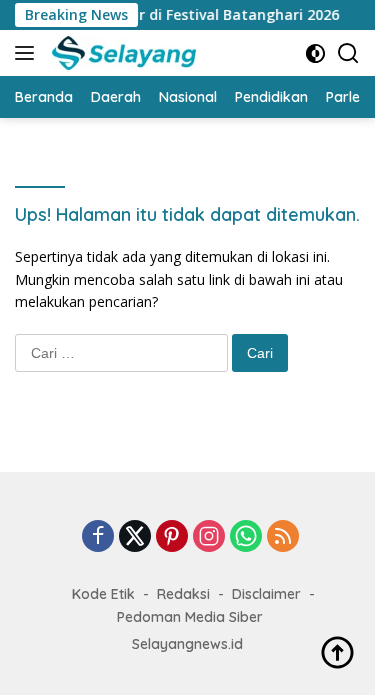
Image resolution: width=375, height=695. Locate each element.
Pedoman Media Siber (190, 617)
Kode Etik (103, 594)
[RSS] (283, 537)
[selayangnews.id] (121, 53)
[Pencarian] (348, 53)
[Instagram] (209, 537)
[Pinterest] (172, 537)
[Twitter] (135, 537)
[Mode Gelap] (315, 53)
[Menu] (28, 53)
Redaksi (183, 594)
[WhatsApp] (246, 537)
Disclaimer (266, 594)
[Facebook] (98, 537)
